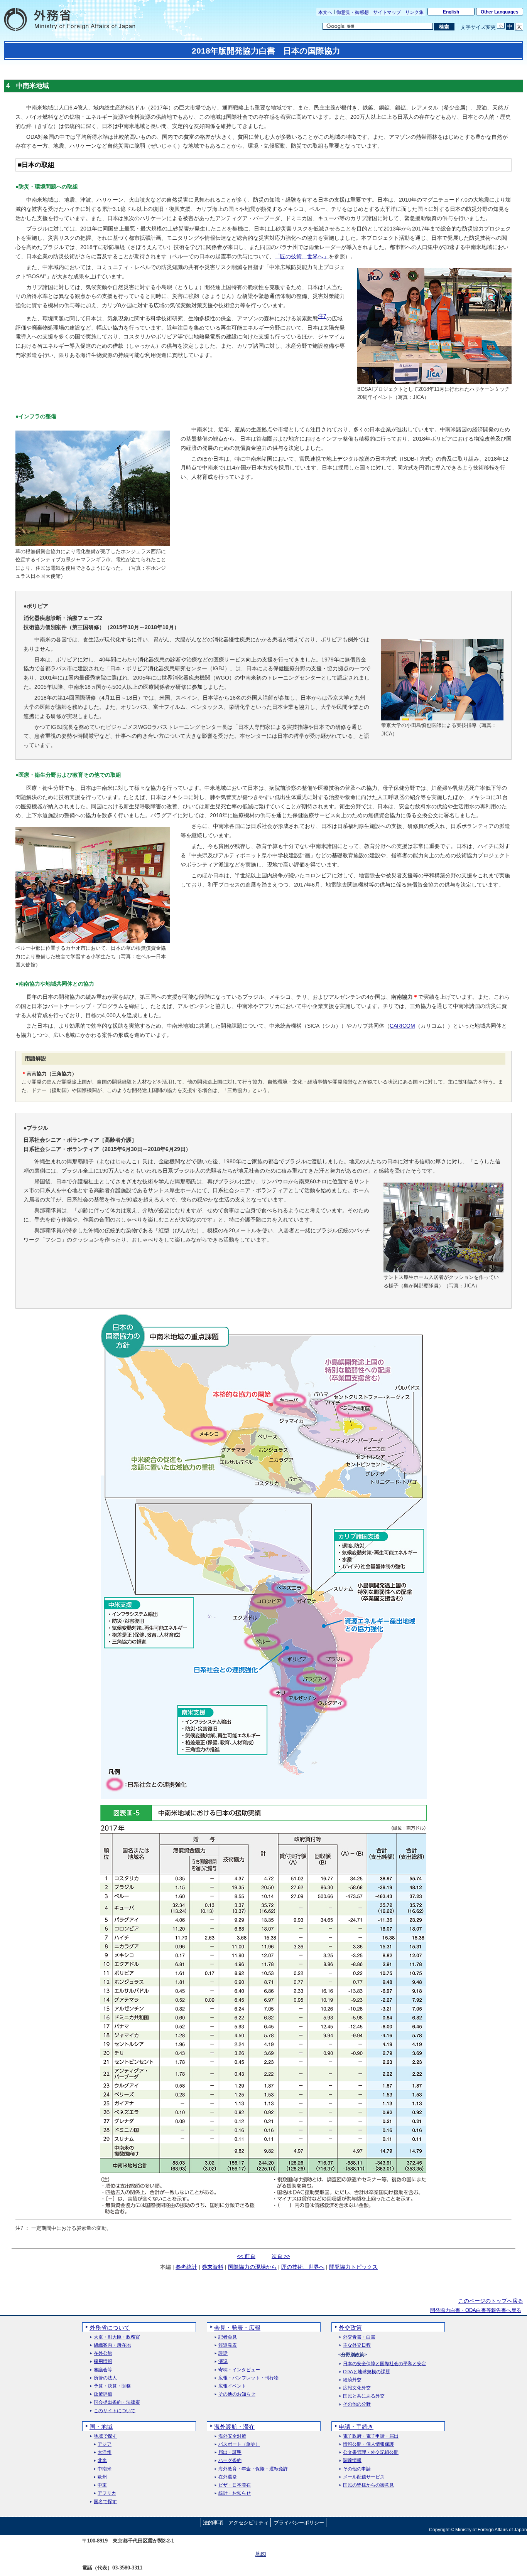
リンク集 (414, 12)
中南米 (105, 2469)
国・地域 (101, 2427)
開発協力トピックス (353, 2267)
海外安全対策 (232, 2436)
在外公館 (103, 2353)
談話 (223, 2353)
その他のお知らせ (237, 2394)
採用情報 (103, 2361)
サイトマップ (387, 12)
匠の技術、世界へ (303, 2267)
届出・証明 (230, 2452)
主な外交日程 (357, 2345)
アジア (105, 2444)
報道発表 (228, 2345)
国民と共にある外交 (364, 2396)
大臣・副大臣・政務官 (117, 2337)
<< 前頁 (246, 2256)
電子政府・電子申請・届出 (371, 2436)
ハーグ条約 (230, 2461)
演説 (223, 2361)
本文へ (325, 12)
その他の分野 (357, 2404)
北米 (102, 2461)
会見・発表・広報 (237, 2328)
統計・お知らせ (235, 2493)
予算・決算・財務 (112, 2386)
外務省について (110, 2328)
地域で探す (105, 2436)
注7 (322, 316)
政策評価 (103, 2394)
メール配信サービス (364, 2477)
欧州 (102, 2477)
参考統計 (186, 2267)
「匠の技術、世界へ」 (302, 256)
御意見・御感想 (353, 12)
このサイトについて (115, 2411)
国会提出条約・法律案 (117, 2402)
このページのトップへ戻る (491, 2301)
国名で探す (105, 2502)
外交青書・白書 (359, 2337)
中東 (102, 2485)
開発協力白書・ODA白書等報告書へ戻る (476, 2310)
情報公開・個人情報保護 (368, 2444)
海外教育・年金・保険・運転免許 (253, 2469)
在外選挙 (228, 2477)
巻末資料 (213, 2267)
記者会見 (228, 2337)
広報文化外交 (357, 2388)
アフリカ (107, 2493)
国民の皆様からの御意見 (368, 2485)
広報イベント (232, 2386)
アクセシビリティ (248, 2523)
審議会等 (103, 2370)
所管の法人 (105, 2378)
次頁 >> (281, 2256)
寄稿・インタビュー (239, 2370)
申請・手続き (356, 2427)
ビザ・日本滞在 (235, 2485)
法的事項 (213, 2523)
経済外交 (352, 2380)
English (451, 12)
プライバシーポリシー (299, 2523)
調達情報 (352, 2461)
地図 (261, 2554)
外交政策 (350, 2328)
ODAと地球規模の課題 (367, 2372)
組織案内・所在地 (112, 2345)
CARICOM (402, 1026)
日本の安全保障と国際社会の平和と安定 (385, 2364)
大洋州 (105, 2452)
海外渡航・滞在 (234, 2427)
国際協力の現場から (252, 2267)
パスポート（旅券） (239, 2444)
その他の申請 (357, 2469)
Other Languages (500, 12)
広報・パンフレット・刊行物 (248, 2378)
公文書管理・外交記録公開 (371, 2452)
